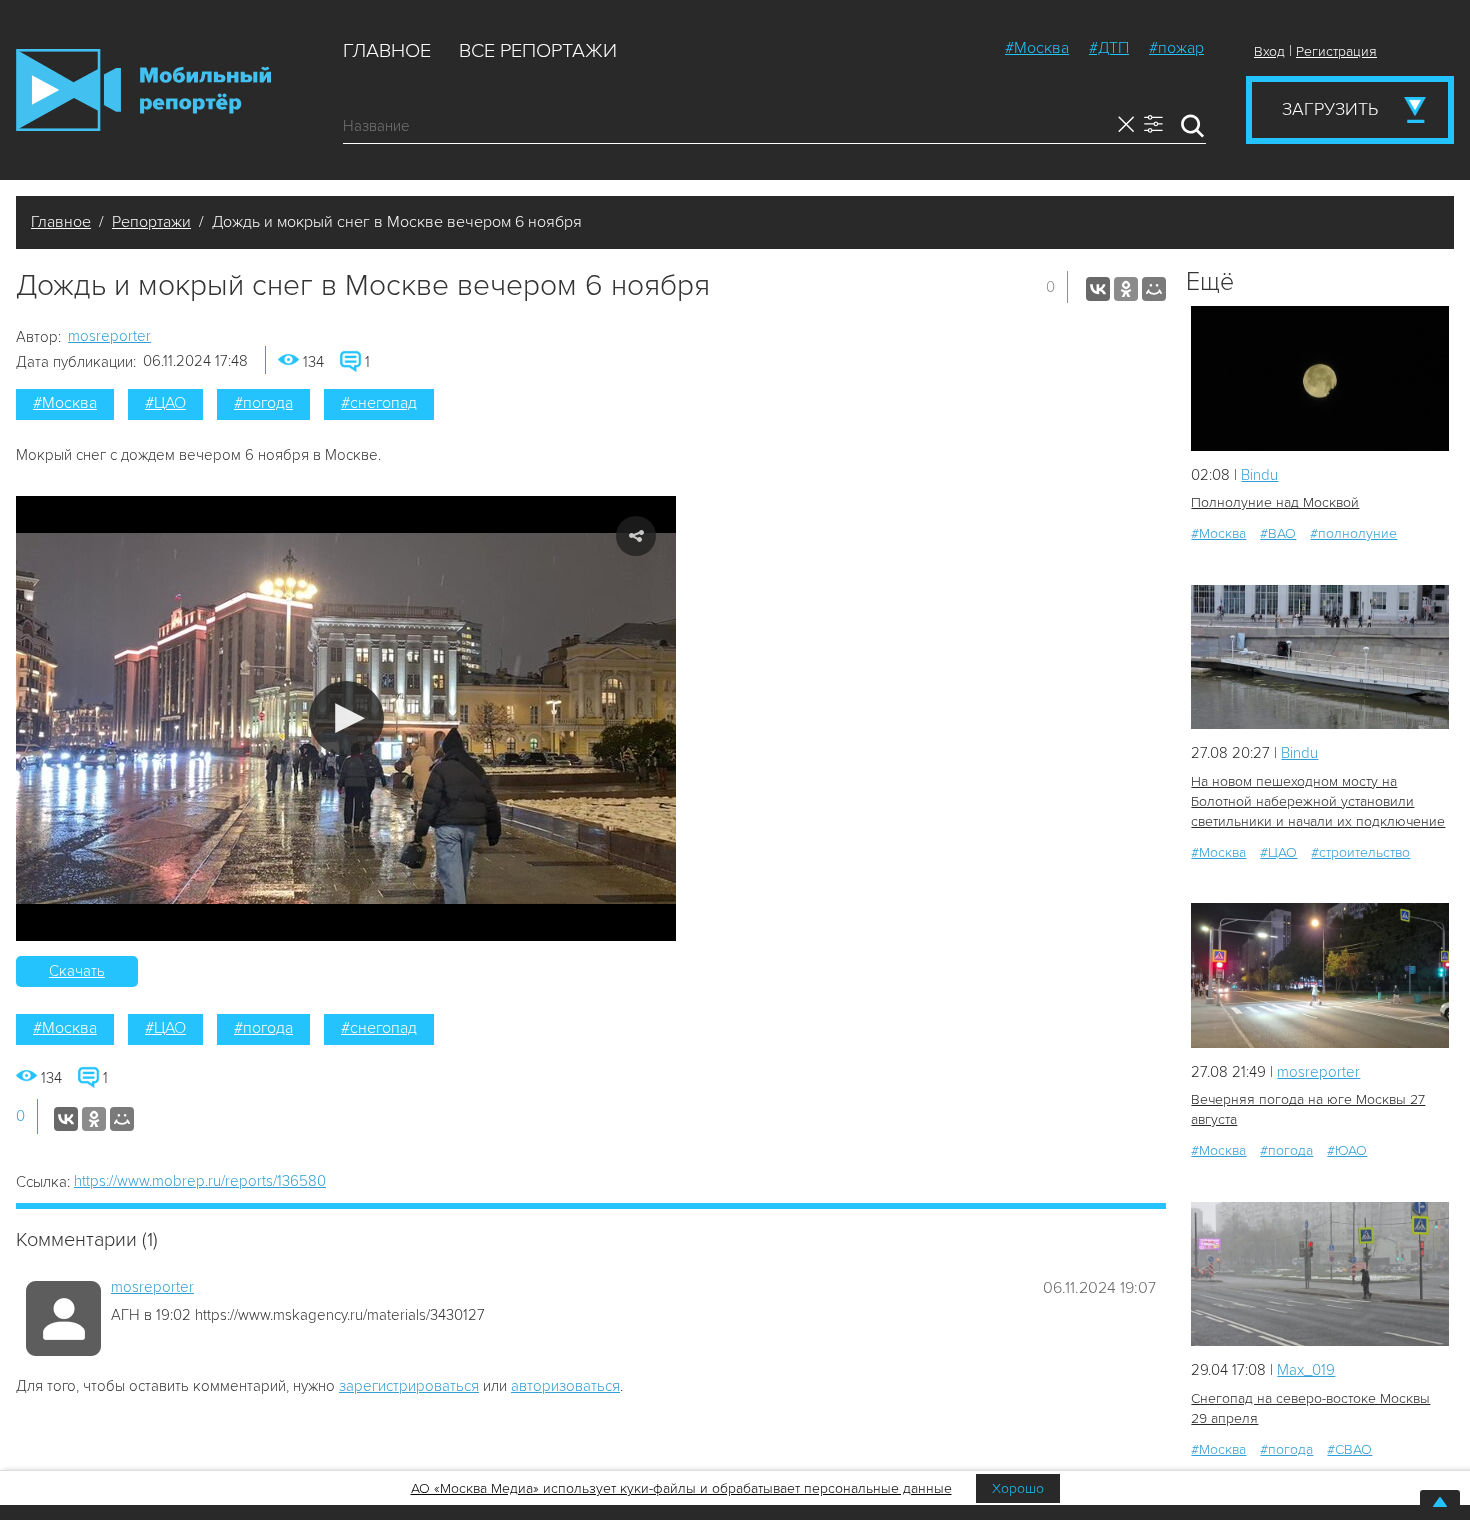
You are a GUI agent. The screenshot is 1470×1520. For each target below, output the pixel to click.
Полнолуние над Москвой (1275, 502)
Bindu (1259, 475)
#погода (263, 403)
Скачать (77, 971)
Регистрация (1336, 51)
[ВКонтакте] (1098, 289)
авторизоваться (565, 1386)
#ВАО (1278, 533)
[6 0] (1320, 378)
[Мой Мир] (1154, 289)
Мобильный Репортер (143, 90)
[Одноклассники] (1126, 289)
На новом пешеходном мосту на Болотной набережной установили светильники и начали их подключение (1318, 801)
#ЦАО (165, 403)
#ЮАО (1347, 1150)
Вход (1269, 51)
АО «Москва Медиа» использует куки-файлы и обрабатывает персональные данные (681, 1488)
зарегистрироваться (409, 1386)
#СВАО (1349, 1449)
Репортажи (151, 222)
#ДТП (1109, 48)
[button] (346, 718)
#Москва (1037, 48)
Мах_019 (1306, 1370)
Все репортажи (538, 51)
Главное (387, 51)
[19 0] (1320, 657)
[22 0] (1320, 975)
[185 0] (1320, 1274)
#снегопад (379, 403)
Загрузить (1330, 109)
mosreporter (109, 336)
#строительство (1360, 852)
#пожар (1176, 48)
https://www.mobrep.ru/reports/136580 (200, 1181)
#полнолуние (1353, 533)
